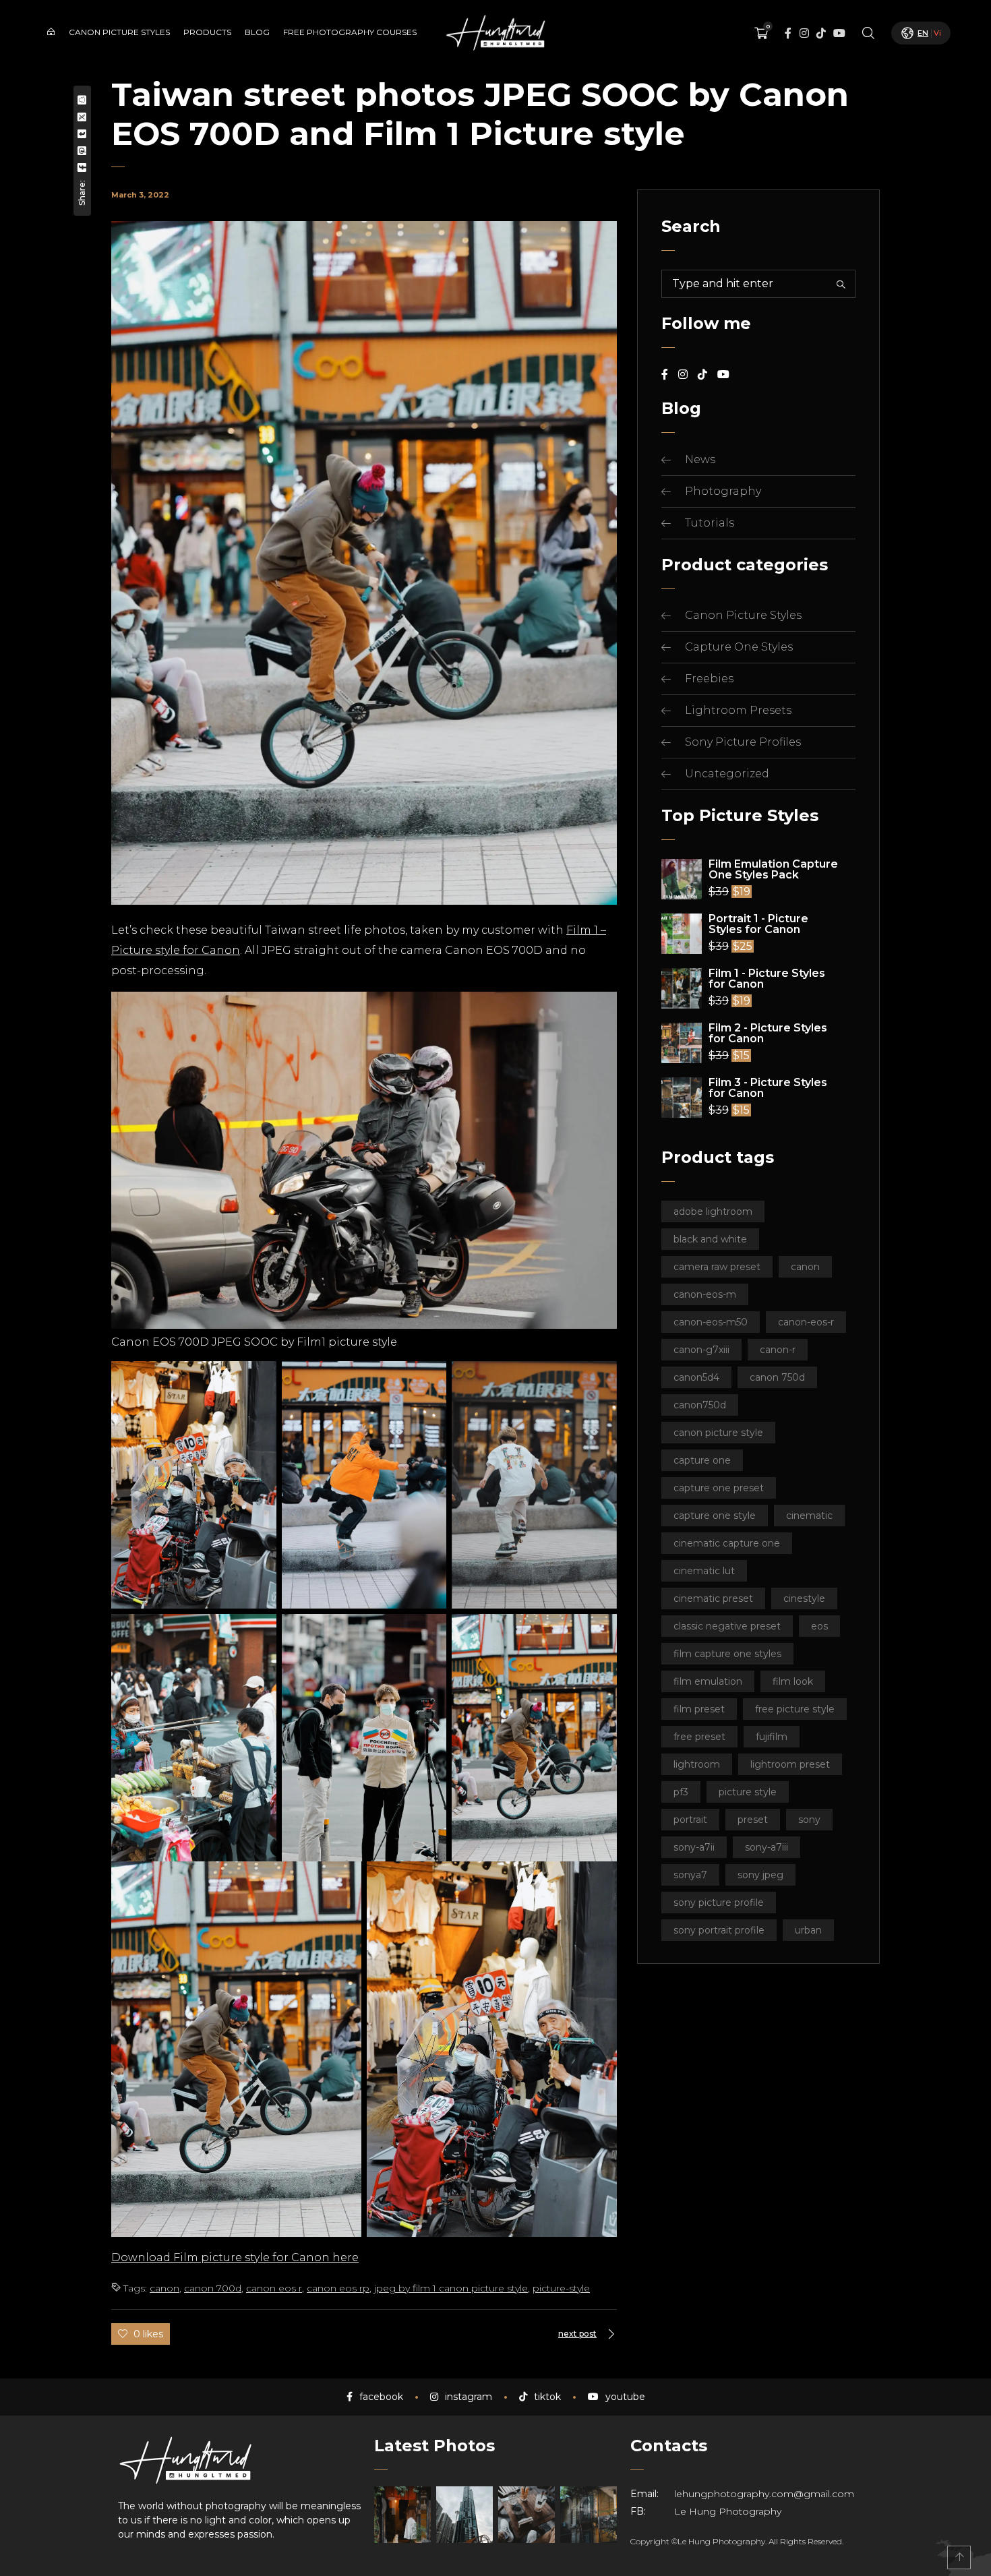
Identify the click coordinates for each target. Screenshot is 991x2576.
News (700, 459)
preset (753, 1820)
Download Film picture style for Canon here (235, 2257)
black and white (710, 1239)
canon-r (778, 1350)
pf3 (681, 1792)
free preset (699, 1737)
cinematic (809, 1516)
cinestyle (804, 1598)
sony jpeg (760, 1875)
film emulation (708, 1681)
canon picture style (718, 1433)
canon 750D (777, 1377)
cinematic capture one (727, 1543)
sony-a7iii (767, 1847)
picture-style (561, 2288)
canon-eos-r (806, 1322)
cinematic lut (704, 1571)
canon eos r (274, 2288)
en (923, 33)
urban (808, 1930)
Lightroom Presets (738, 710)
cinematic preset (713, 1598)
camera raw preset (717, 1267)
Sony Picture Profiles (743, 742)
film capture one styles (727, 1654)
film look (793, 1681)
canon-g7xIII (701, 1350)
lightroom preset (790, 1764)
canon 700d (213, 2288)
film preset (699, 1709)
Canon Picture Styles (743, 615)
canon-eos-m (705, 1294)
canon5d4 (696, 1377)
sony (809, 1820)
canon (164, 2288)
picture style (748, 1792)
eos (819, 1626)
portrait (690, 1820)
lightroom (697, 1764)
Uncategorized (727, 774)
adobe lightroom (713, 1211)
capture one (702, 1460)
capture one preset (719, 1488)
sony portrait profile (719, 1930)
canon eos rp (338, 2288)
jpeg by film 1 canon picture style (451, 2288)
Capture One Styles (739, 647)
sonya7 (690, 1875)
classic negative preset (727, 1626)
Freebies (709, 679)
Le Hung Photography (728, 2511)
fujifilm (772, 1737)
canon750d (700, 1405)
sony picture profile (719, 1903)
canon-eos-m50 (711, 1322)
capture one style (715, 1516)
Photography (723, 491)
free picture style (795, 1709)
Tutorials (710, 523)
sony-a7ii (694, 1847)
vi (937, 33)
